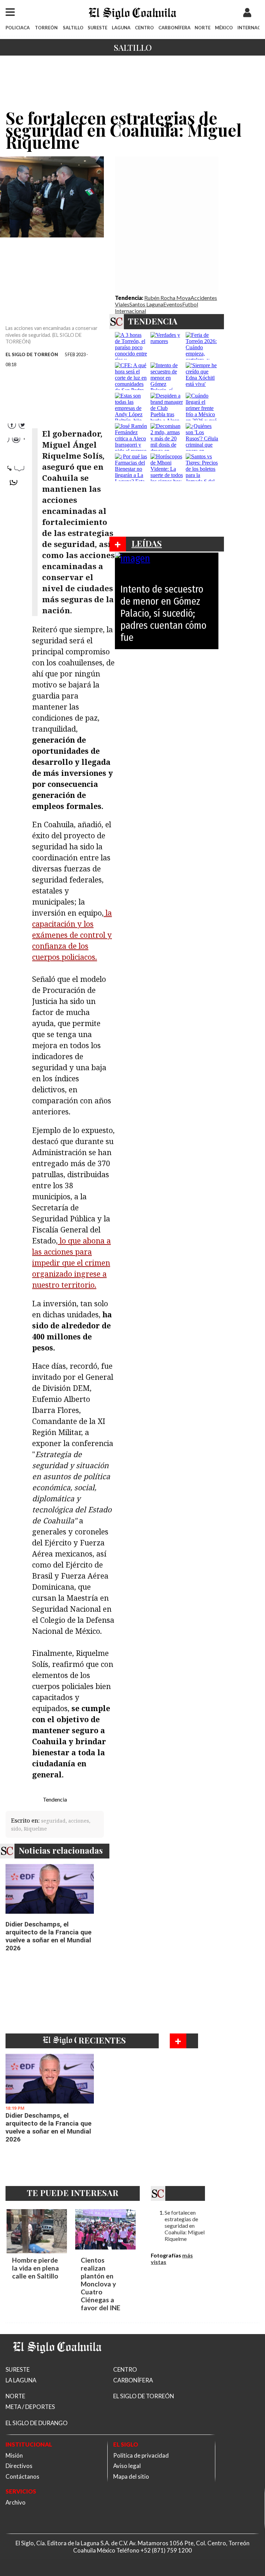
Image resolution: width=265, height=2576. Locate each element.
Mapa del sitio (131, 2476)
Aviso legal (127, 2466)
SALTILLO (73, 28)
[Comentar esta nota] (16, 504)
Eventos (173, 304)
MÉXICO (224, 28)
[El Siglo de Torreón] (57, 2362)
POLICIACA (18, 28)
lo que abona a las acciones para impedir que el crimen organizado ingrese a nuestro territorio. (71, 1263)
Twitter (16, 442)
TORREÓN (46, 28)
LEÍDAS (147, 543)
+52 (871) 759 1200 (166, 2550)
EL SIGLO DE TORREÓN (144, 2396)
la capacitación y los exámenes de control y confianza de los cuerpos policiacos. (72, 935)
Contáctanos (22, 2476)
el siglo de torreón (32, 354)
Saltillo (133, 47)
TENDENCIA (153, 321)
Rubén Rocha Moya (167, 298)
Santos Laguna (146, 304)
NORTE (203, 28)
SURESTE (97, 28)
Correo (16, 471)
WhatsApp (16, 456)
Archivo (16, 2502)
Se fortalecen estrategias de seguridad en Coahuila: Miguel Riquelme (185, 2226)
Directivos (19, 2466)
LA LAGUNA (21, 2380)
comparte (16, 485)
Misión (14, 2455)
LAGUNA (121, 28)
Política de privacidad (141, 2455)
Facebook (16, 428)
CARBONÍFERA (174, 28)
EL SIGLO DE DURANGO (37, 2423)
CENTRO (144, 28)
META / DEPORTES (30, 2407)
